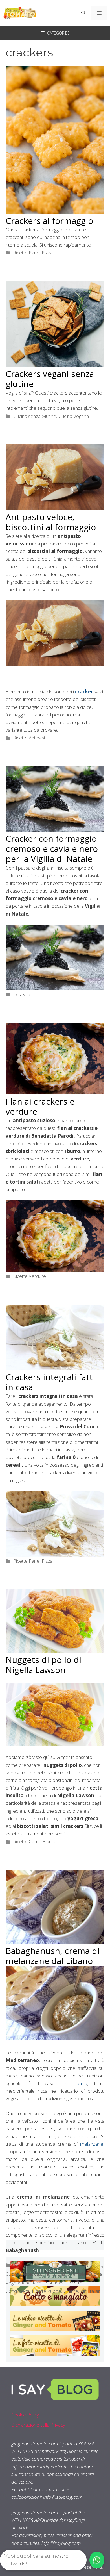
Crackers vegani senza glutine (50, 379)
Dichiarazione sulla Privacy (38, 2425)
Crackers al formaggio (49, 221)
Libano (80, 2083)
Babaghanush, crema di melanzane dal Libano (53, 1956)
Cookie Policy (25, 2415)
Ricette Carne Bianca (35, 1841)
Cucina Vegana (74, 416)
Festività (22, 994)
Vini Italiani (91, 2291)
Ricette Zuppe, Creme (55, 2291)
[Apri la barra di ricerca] (83, 13)
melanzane (92, 2144)
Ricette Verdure (30, 1276)
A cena (20, 2265)
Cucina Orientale (69, 2274)
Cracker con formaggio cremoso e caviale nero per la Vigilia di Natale (52, 849)
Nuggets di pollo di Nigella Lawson (43, 1665)
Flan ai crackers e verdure (40, 1106)
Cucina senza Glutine (35, 416)
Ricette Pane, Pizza (33, 253)
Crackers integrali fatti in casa (50, 1382)
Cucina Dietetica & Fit (27, 2274)
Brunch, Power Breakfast (76, 2265)
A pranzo (39, 2265)
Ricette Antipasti (30, 738)
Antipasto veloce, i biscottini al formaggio (51, 522)
